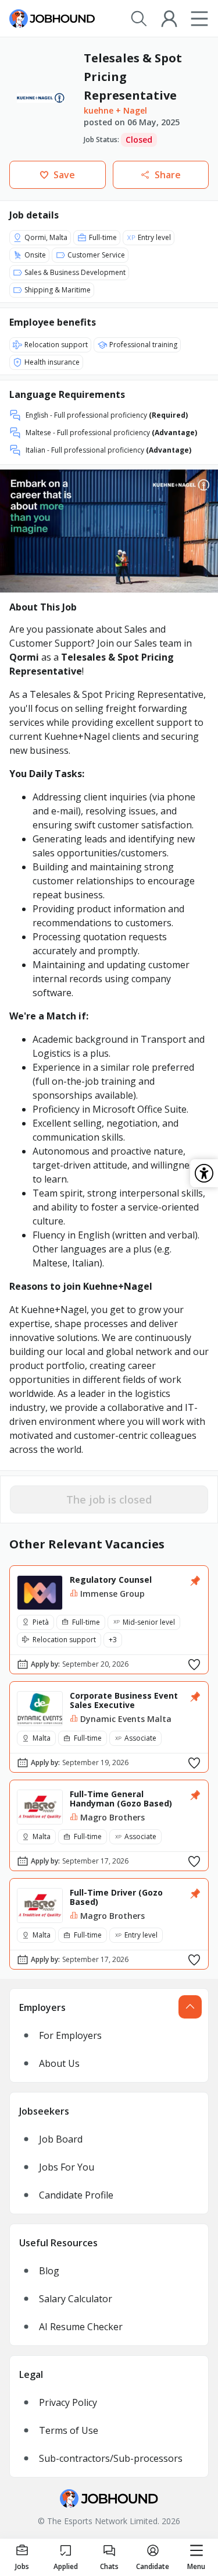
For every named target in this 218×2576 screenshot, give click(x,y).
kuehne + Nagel (115, 110)
